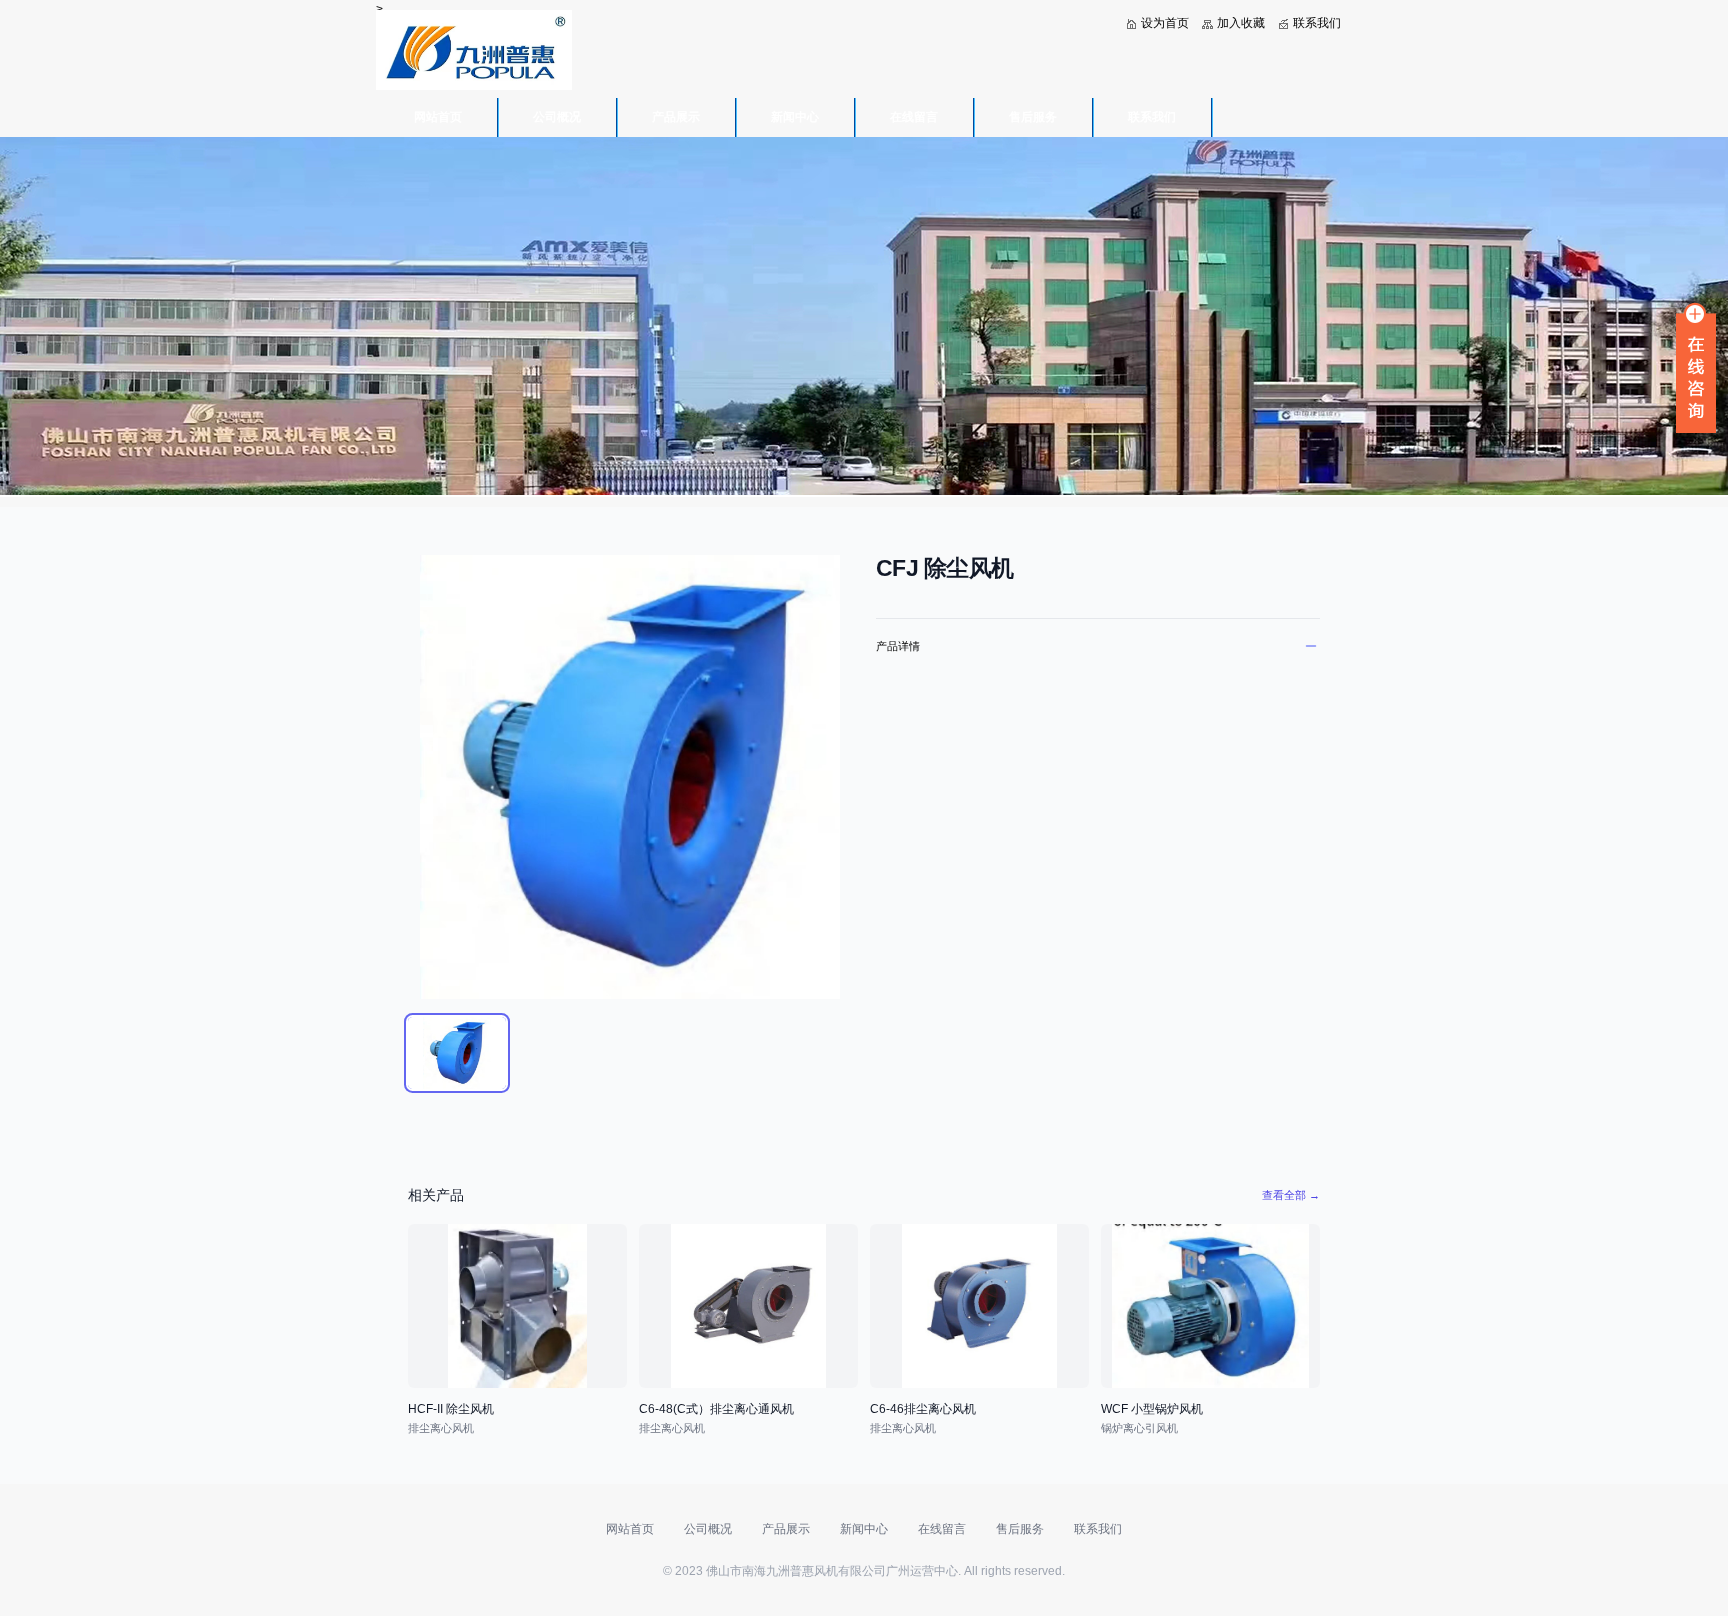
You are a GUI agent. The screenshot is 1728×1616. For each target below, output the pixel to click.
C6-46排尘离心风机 (923, 1409)
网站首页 (438, 117)
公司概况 (557, 117)
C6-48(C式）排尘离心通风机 (716, 1409)
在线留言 (914, 117)
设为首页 (1165, 23)
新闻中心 (795, 117)
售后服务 (1033, 117)
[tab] (457, 1053)
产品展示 (676, 117)
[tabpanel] (630, 777)
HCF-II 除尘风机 (451, 1409)
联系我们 (1317, 23)
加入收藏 (1241, 23)
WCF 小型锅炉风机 (1152, 1409)
